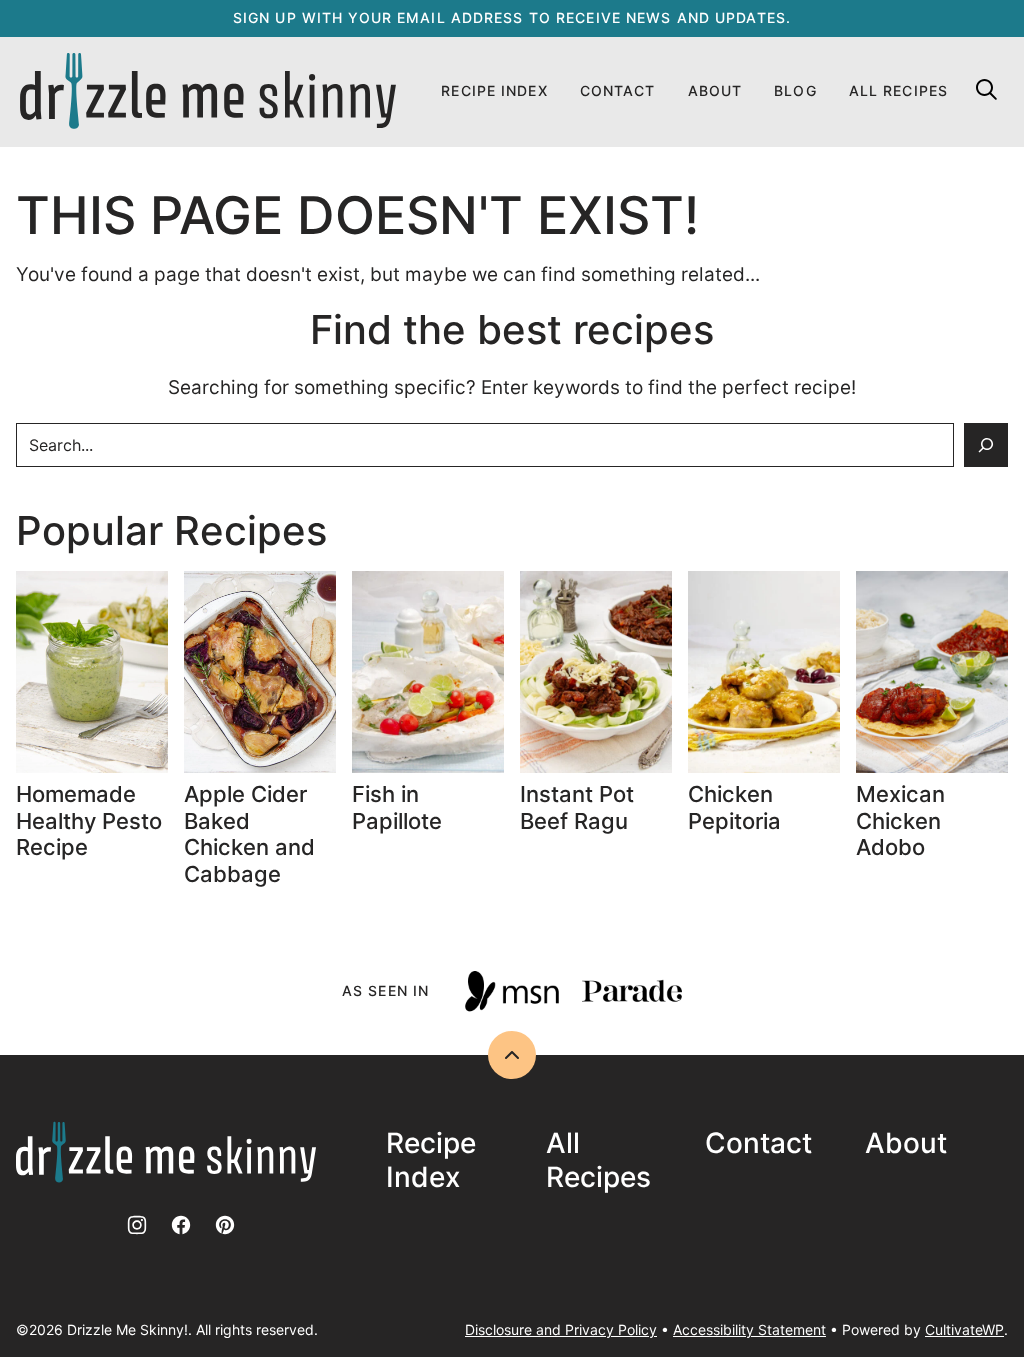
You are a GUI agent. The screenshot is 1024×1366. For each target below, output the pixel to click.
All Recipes (898, 90)
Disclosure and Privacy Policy (561, 1329)
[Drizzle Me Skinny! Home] (208, 92)
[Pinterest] (225, 1225)
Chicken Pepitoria (734, 807)
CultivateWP (964, 1329)
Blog (795, 90)
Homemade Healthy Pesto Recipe (89, 820)
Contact (618, 90)
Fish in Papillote (400, 807)
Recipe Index (494, 90)
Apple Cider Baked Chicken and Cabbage (249, 833)
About (715, 90)
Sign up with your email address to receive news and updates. (512, 17)
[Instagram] (137, 1225)
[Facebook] (181, 1225)
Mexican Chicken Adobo (900, 820)
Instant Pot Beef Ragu (577, 807)
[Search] (986, 89)
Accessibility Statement (749, 1329)
